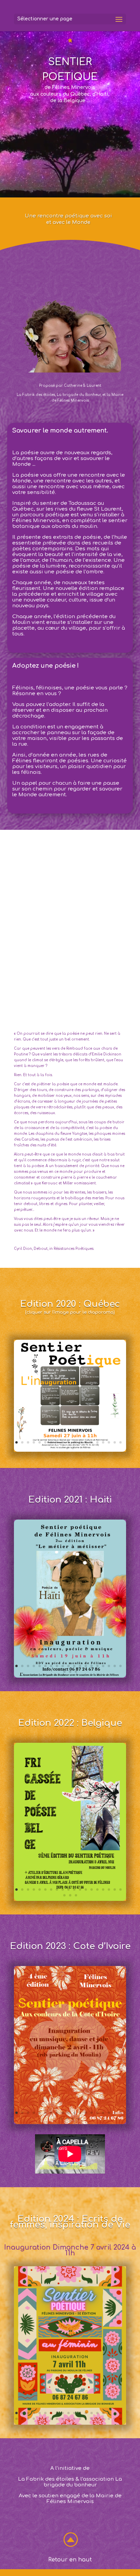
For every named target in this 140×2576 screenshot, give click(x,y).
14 (92, 1442)
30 (74, 2419)
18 (115, 1442)
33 (92, 2419)
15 (97, 1442)
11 (74, 1442)
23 (79, 2119)
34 (97, 2419)
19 (120, 1442)
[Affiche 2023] (70, 2123)
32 (86, 2419)
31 (80, 2419)
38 (120, 2419)
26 (51, 2419)
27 (57, 2419)
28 (63, 2419)
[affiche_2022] (70, 1900)
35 (103, 2419)
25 (45, 2419)
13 (86, 1442)
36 (109, 2419)
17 (109, 1442)
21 (73, 1448)
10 (68, 1442)
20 (67, 1448)
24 (40, 2419)
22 (76, 1672)
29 (68, 2419)
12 (80, 1442)
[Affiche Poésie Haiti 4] (70, 1676)
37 (115, 2419)
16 (103, 1442)
